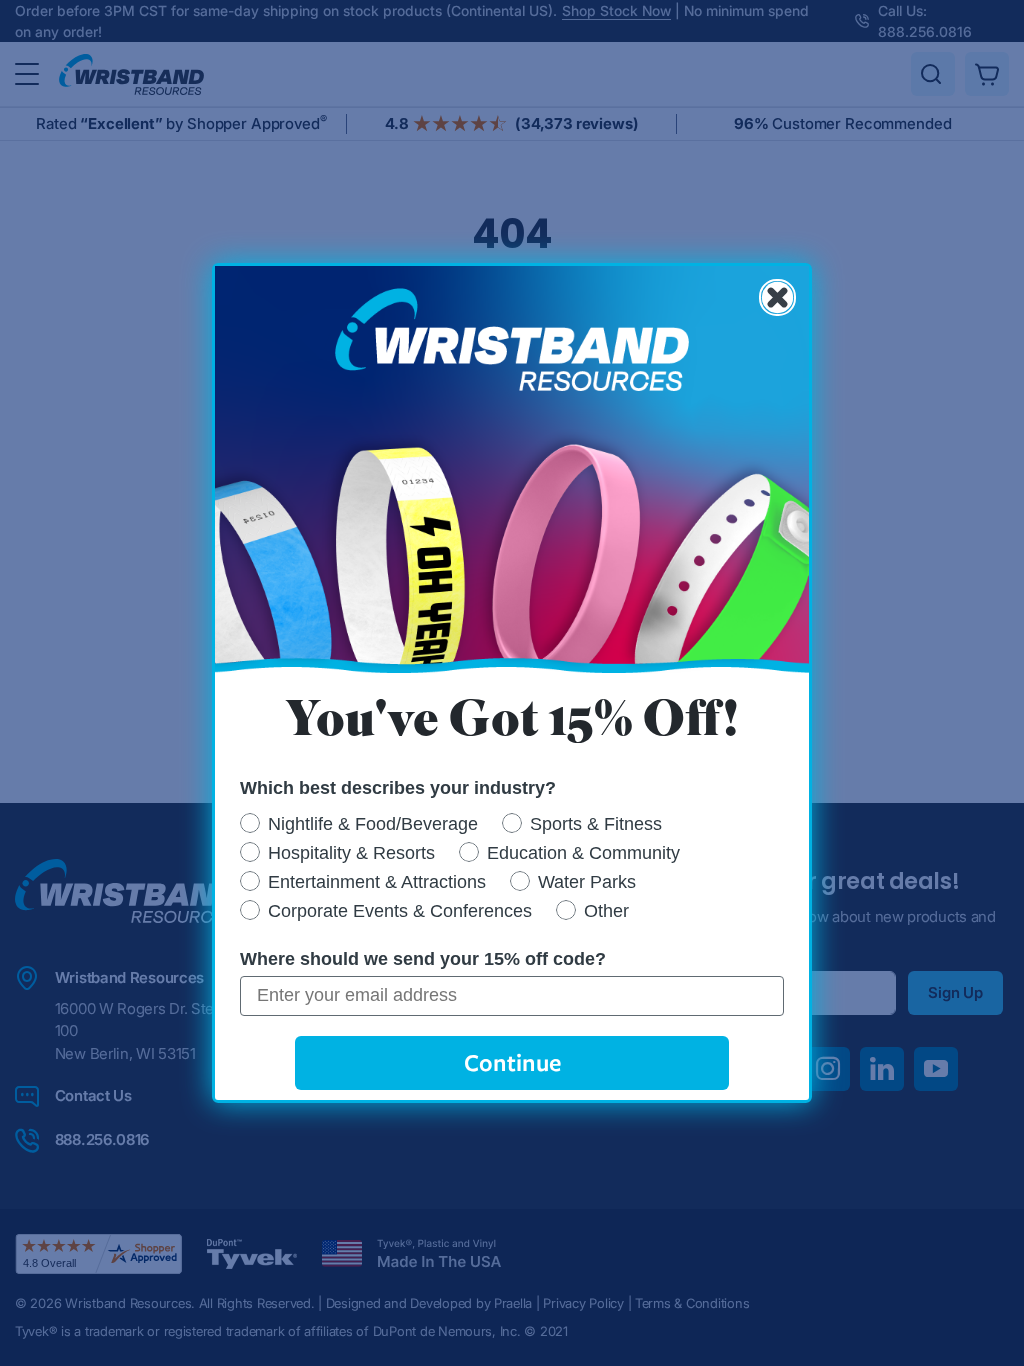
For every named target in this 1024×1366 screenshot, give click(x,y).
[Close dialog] (777, 297)
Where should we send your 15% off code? (423, 959)
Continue (512, 1062)
